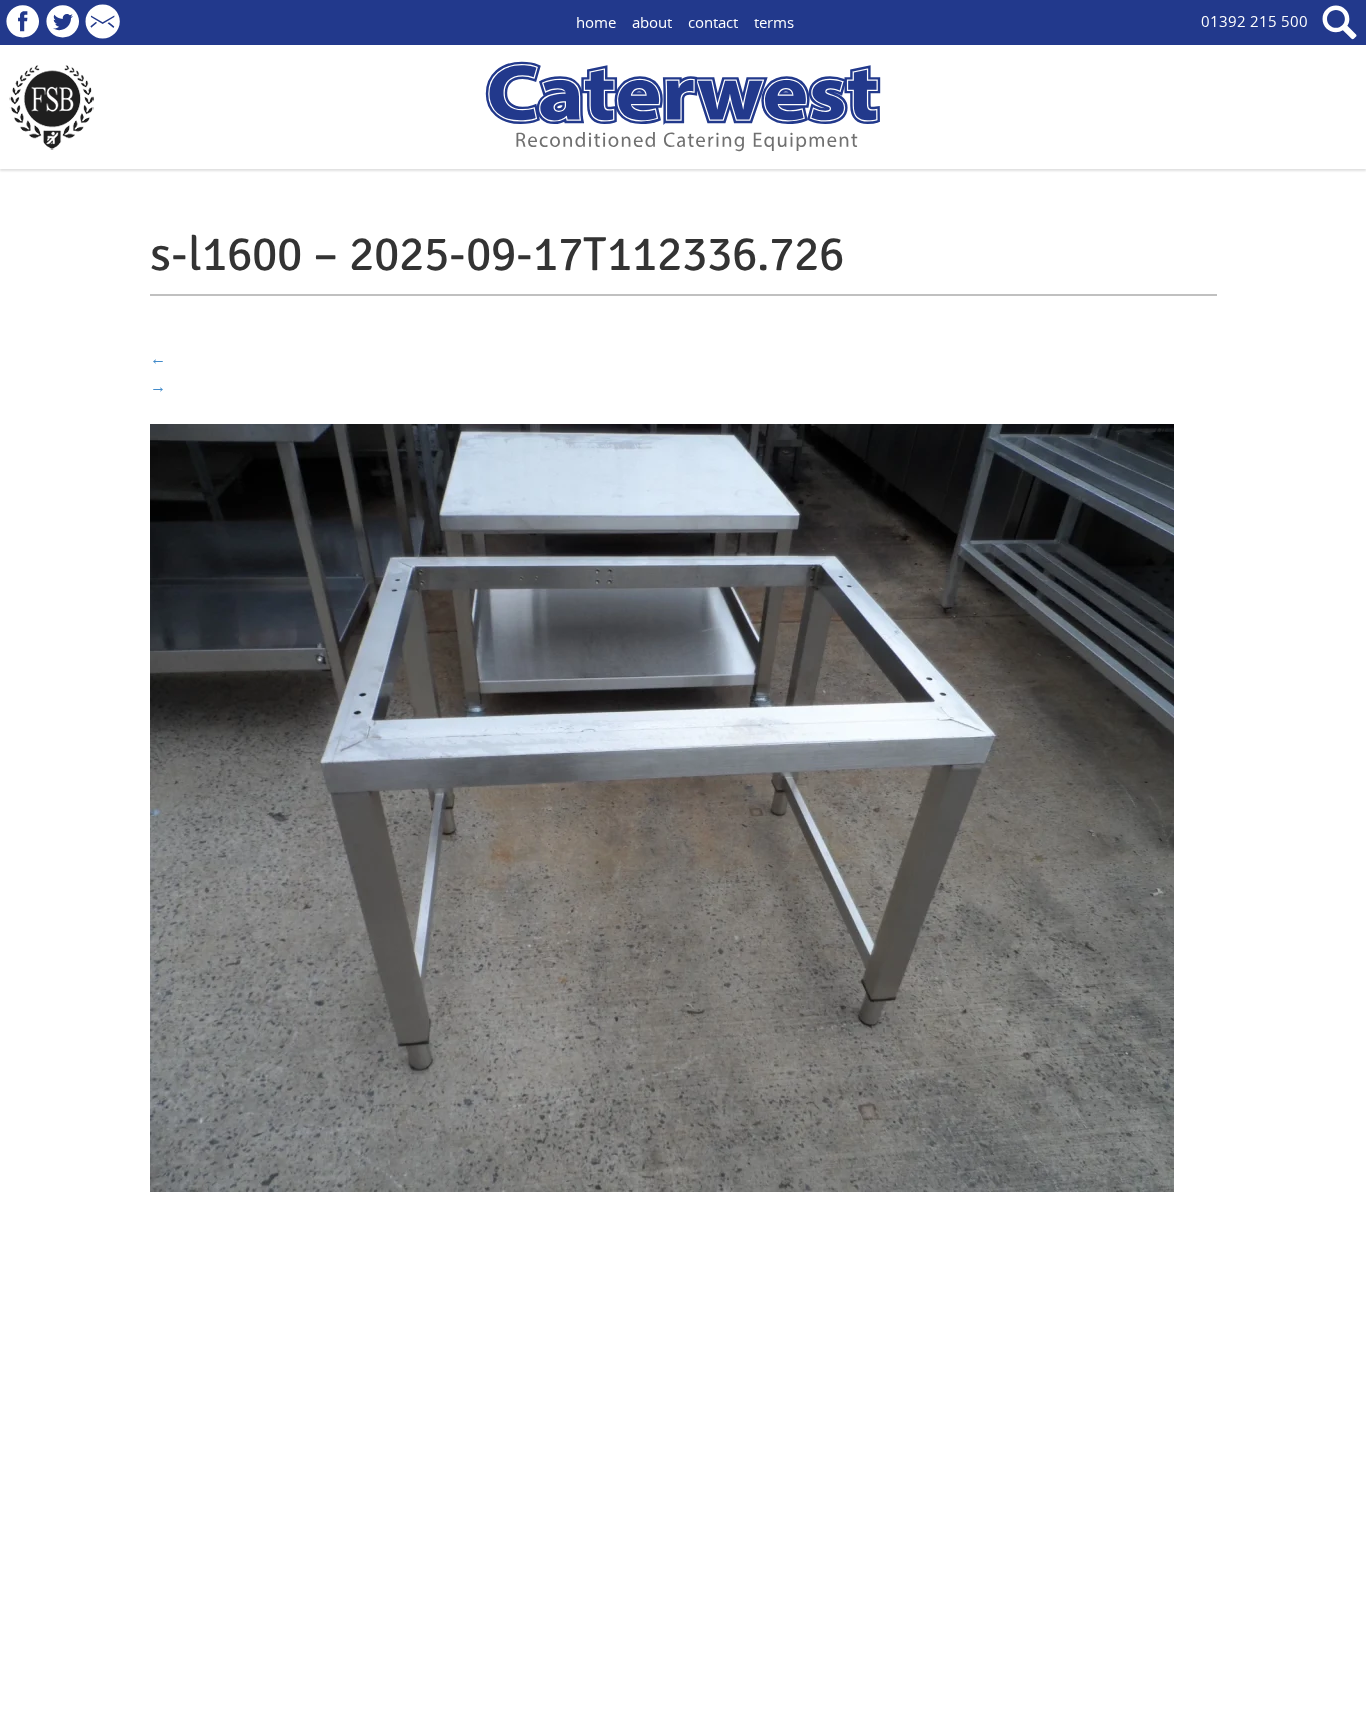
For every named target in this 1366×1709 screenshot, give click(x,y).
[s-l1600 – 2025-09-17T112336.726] (662, 806)
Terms (774, 22)
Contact (713, 22)
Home (596, 22)
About (652, 22)
